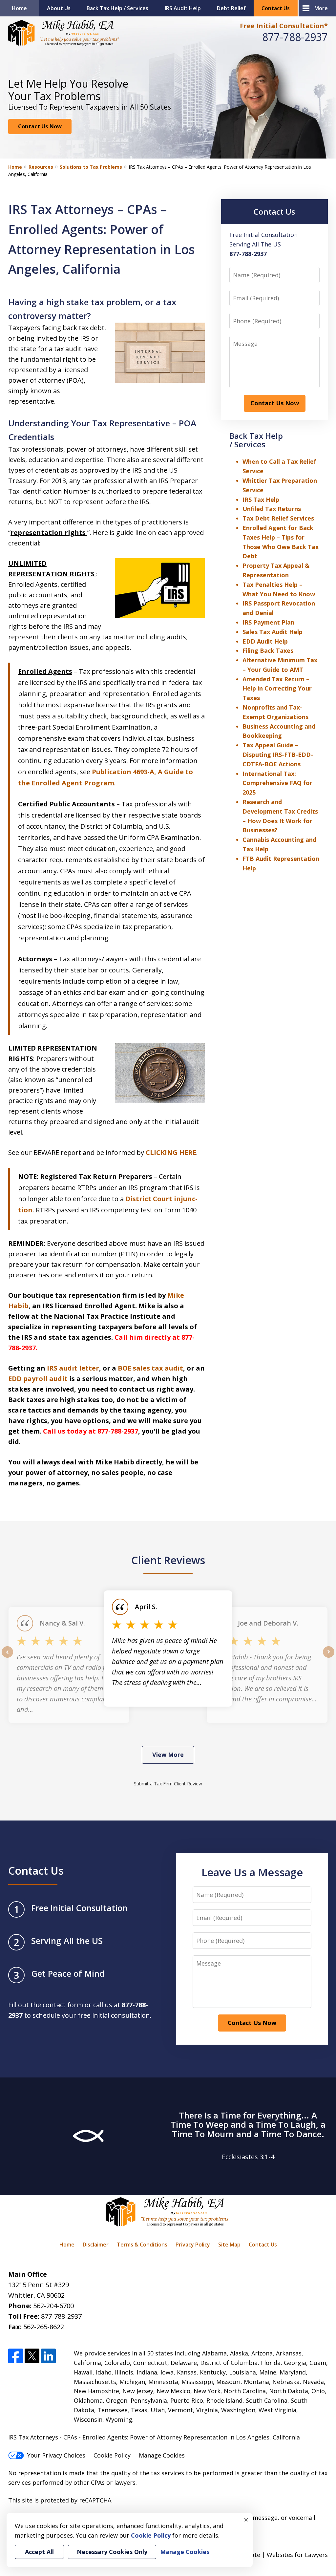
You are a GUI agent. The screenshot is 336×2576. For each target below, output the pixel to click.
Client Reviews (168, 1560)
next (329, 1657)
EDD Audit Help (265, 641)
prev (7, 1657)
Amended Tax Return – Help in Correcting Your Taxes (277, 689)
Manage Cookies (162, 2455)
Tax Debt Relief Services (278, 518)
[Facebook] (16, 2356)
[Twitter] (32, 2356)
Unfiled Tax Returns (272, 509)
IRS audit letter (73, 1368)
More (321, 8)
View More (168, 1755)
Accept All (39, 2552)
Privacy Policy (193, 2245)
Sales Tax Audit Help (273, 632)
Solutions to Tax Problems (91, 167)
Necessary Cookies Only (112, 2552)
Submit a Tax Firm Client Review (168, 1784)
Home (19, 8)
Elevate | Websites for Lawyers (273, 2555)
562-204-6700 (53, 2306)
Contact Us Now (40, 126)
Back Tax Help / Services (117, 8)
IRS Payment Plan (268, 622)
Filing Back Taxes (268, 650)
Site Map (229, 2245)
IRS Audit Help (183, 8)
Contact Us (276, 8)
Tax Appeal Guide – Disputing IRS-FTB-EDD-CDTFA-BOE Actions (278, 755)
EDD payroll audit (38, 1379)
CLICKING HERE (171, 1152)
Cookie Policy (112, 2455)
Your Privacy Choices (56, 2455)
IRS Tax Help (261, 500)
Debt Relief (231, 8)
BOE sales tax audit (150, 1368)
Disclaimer (96, 2245)
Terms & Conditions (142, 2245)
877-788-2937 (295, 37)
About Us (59, 8)
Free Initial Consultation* (284, 26)
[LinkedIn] (48, 2356)
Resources (41, 167)
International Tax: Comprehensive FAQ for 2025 (277, 783)
